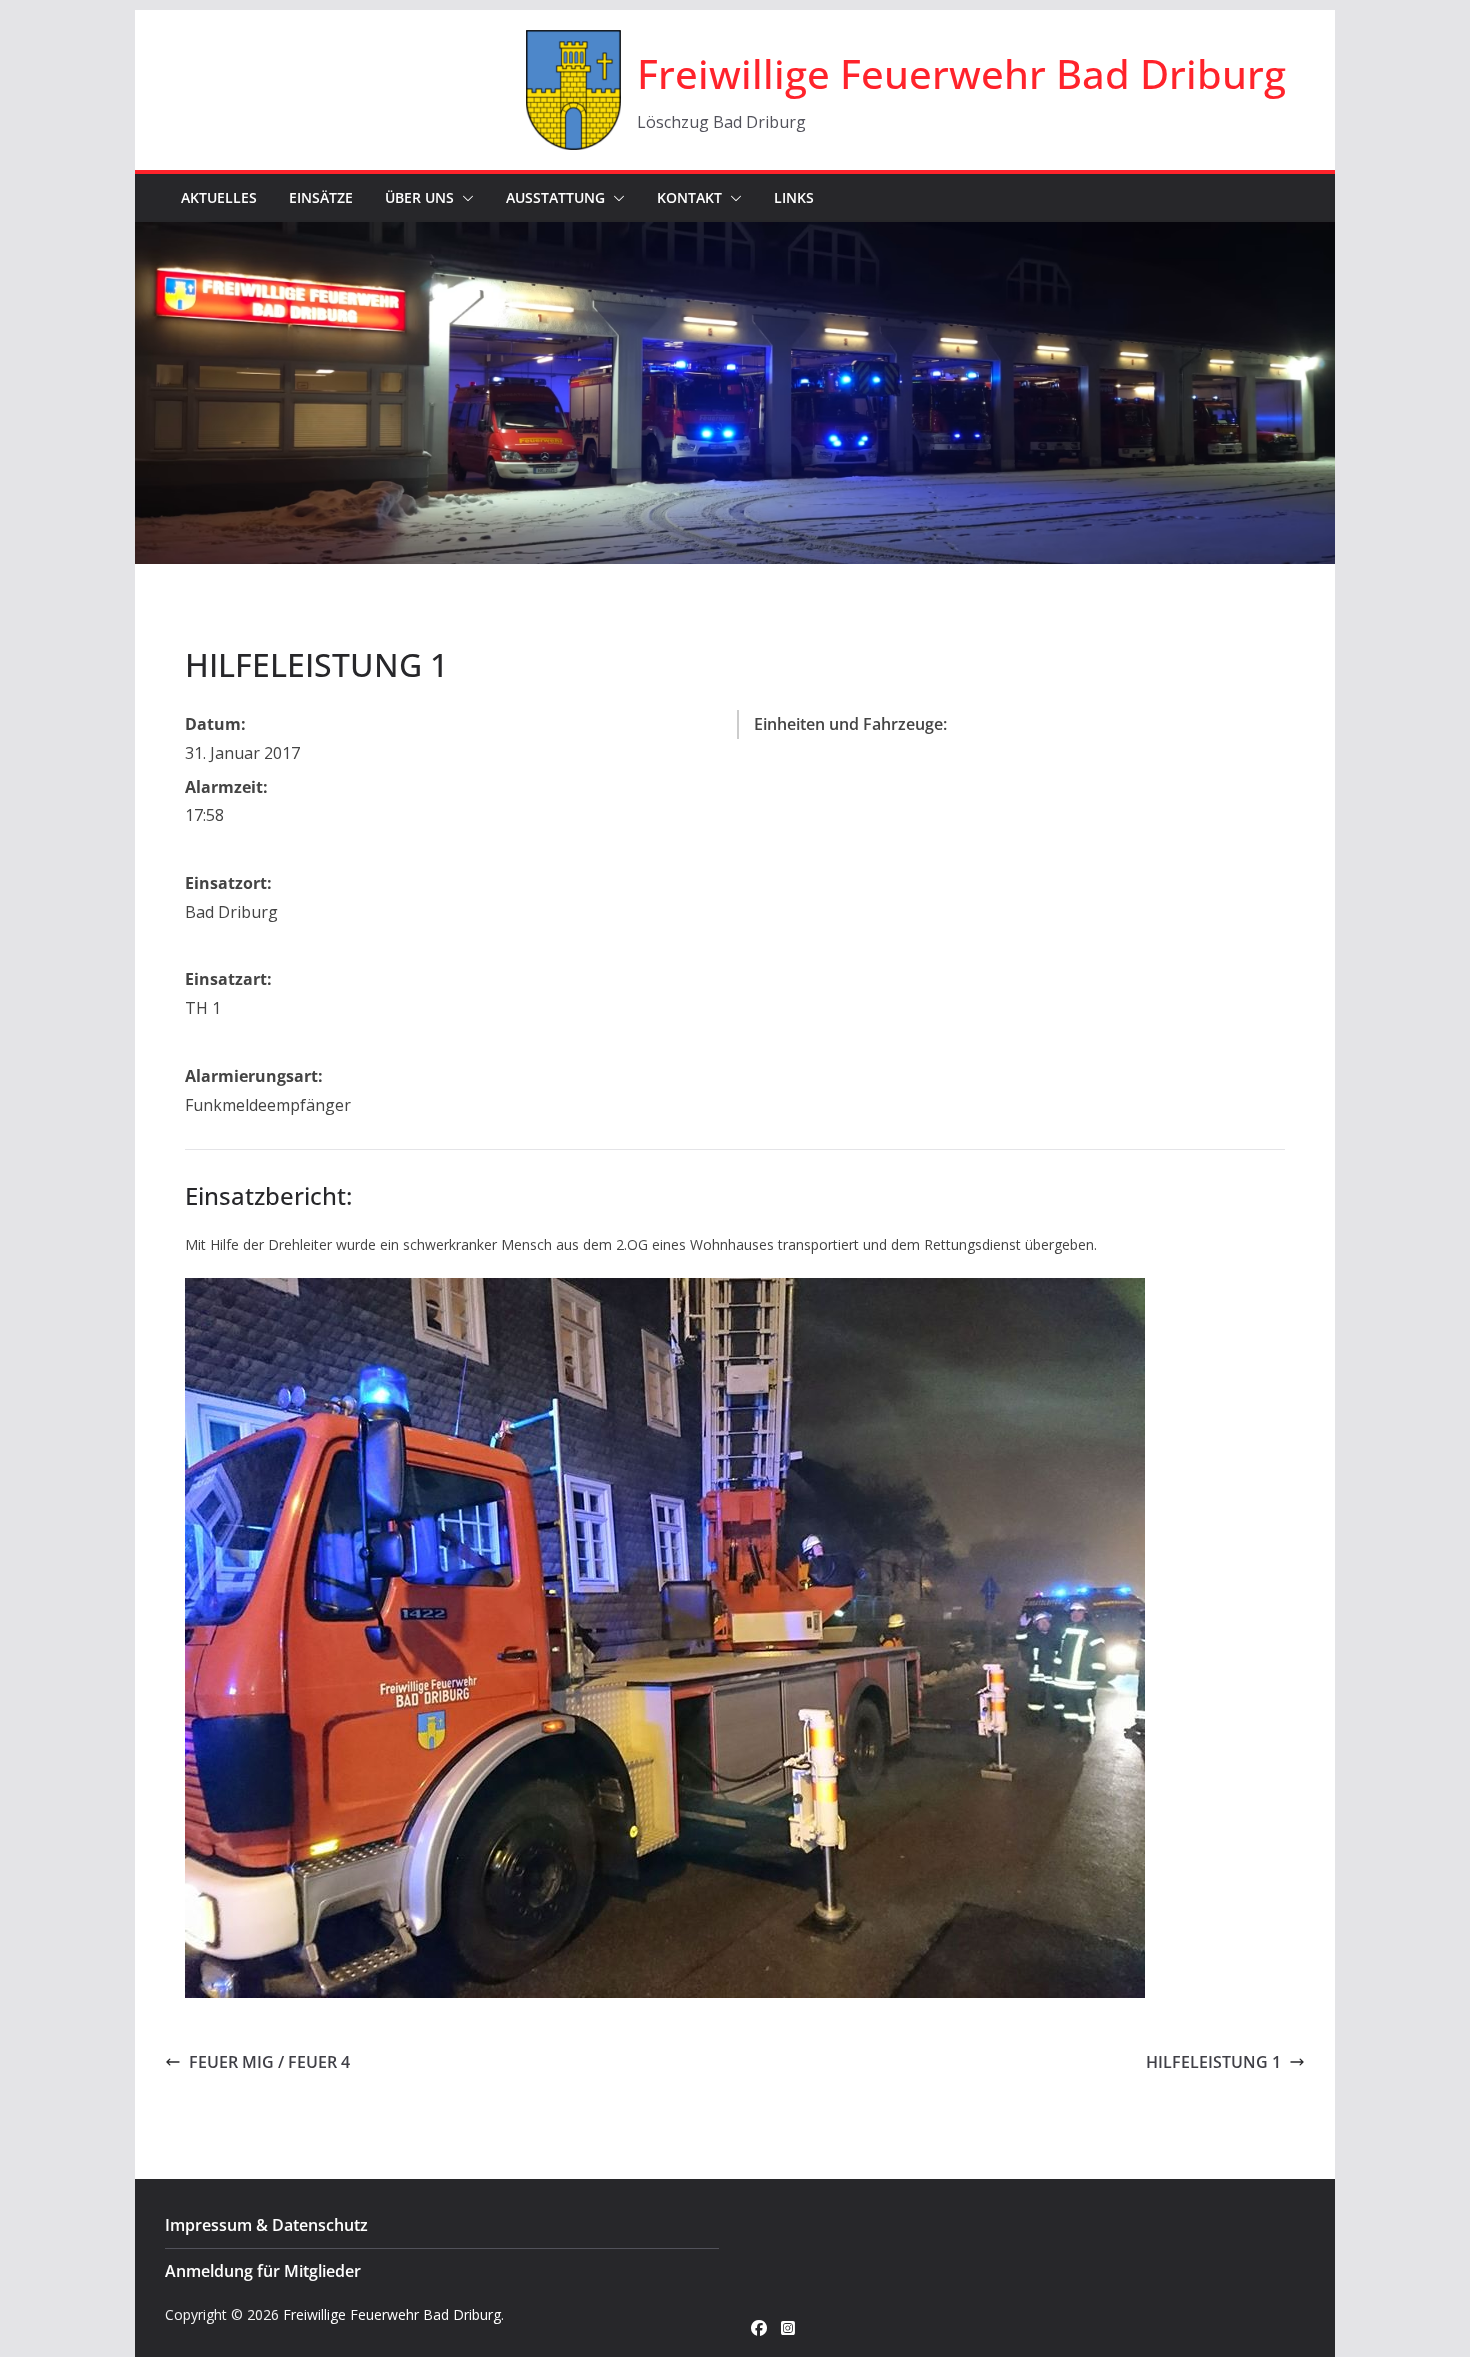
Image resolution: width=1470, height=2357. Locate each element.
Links (794, 197)
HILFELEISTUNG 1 (1213, 2062)
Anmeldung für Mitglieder (263, 2271)
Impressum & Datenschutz (266, 2225)
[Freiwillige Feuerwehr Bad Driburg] (735, 236)
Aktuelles (219, 197)
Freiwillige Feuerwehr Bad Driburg (961, 73)
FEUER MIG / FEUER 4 (269, 2062)
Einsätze (321, 197)
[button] (464, 198)
